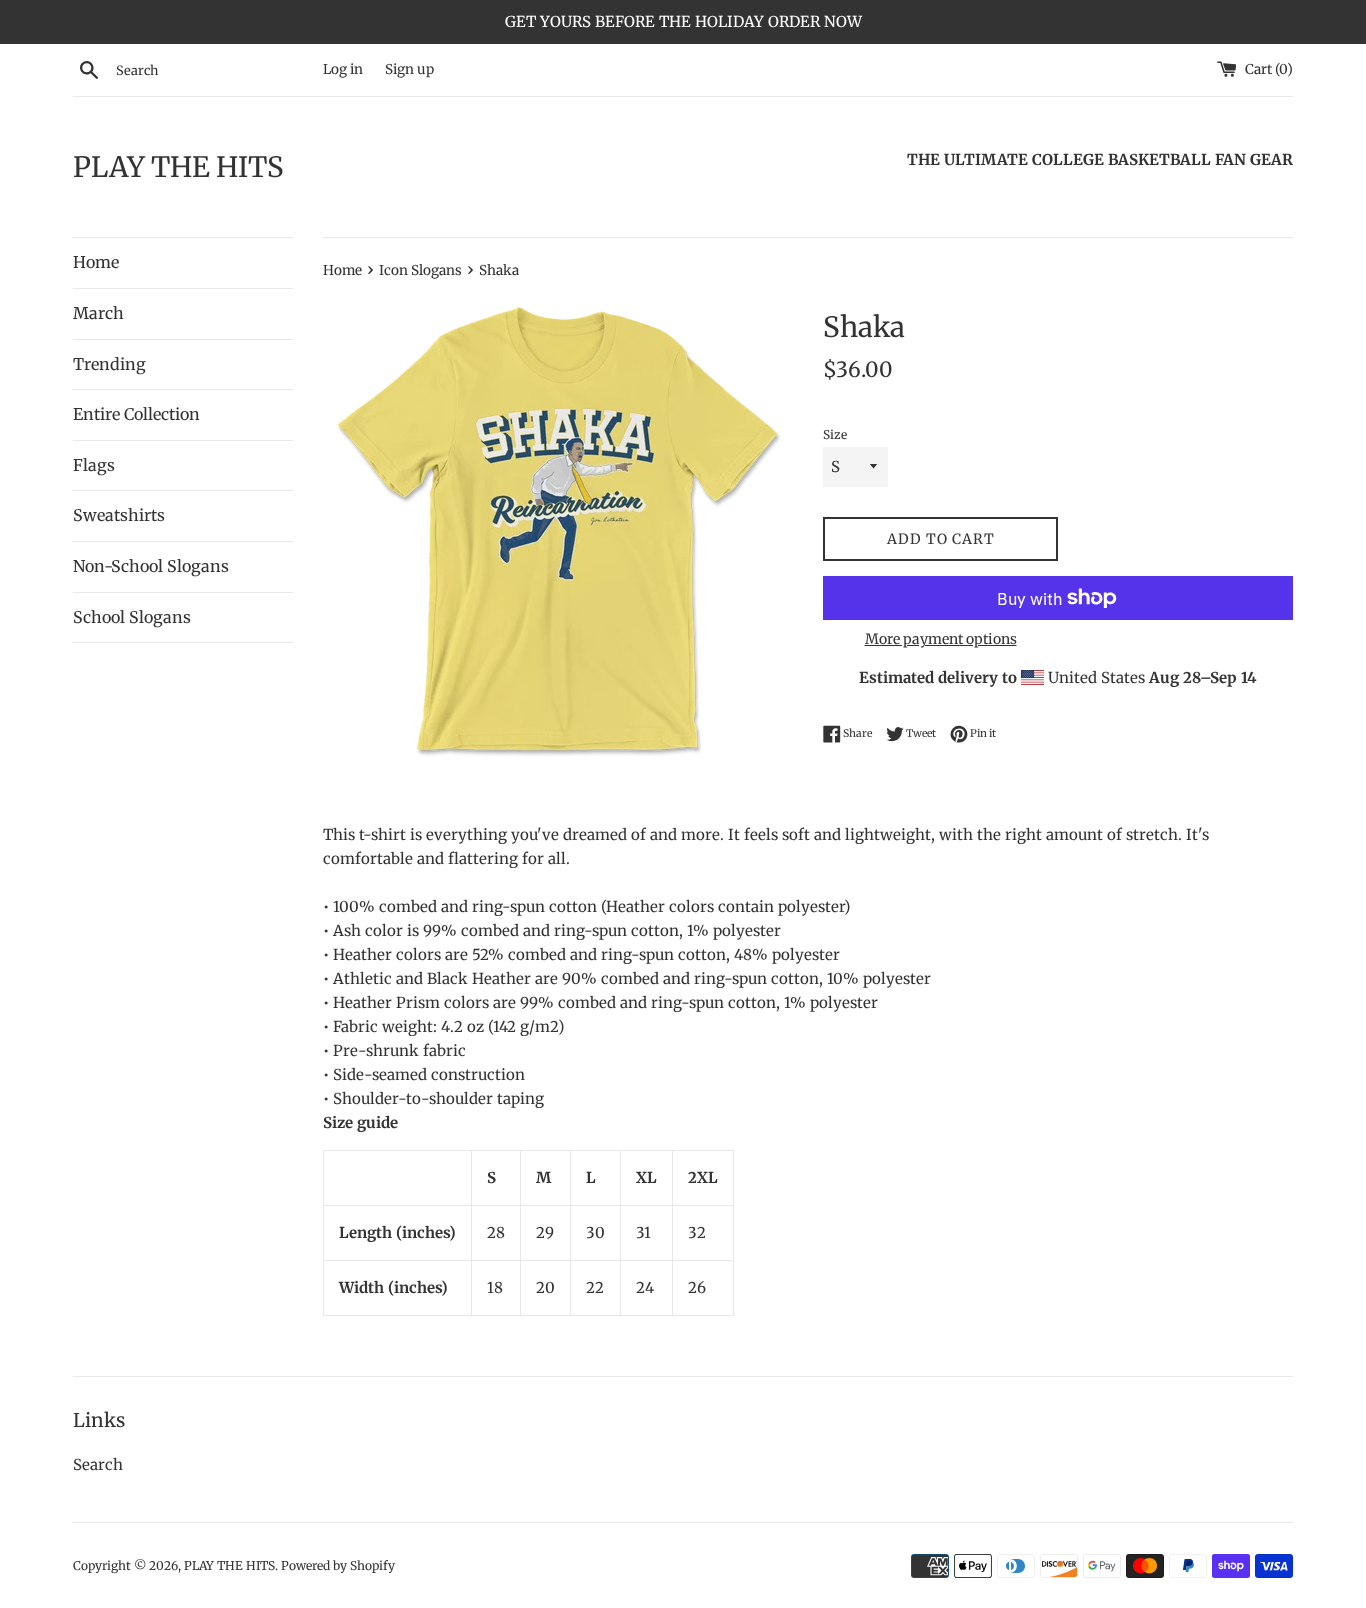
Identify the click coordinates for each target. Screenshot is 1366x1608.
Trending (109, 364)
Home (96, 262)
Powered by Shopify (338, 1565)
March (98, 313)
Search (98, 1464)
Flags (94, 465)
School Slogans (132, 617)
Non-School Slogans (151, 566)
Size (835, 434)
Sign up (409, 69)
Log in (343, 69)
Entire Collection (136, 414)
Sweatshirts (119, 515)
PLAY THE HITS (178, 167)
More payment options (941, 639)
